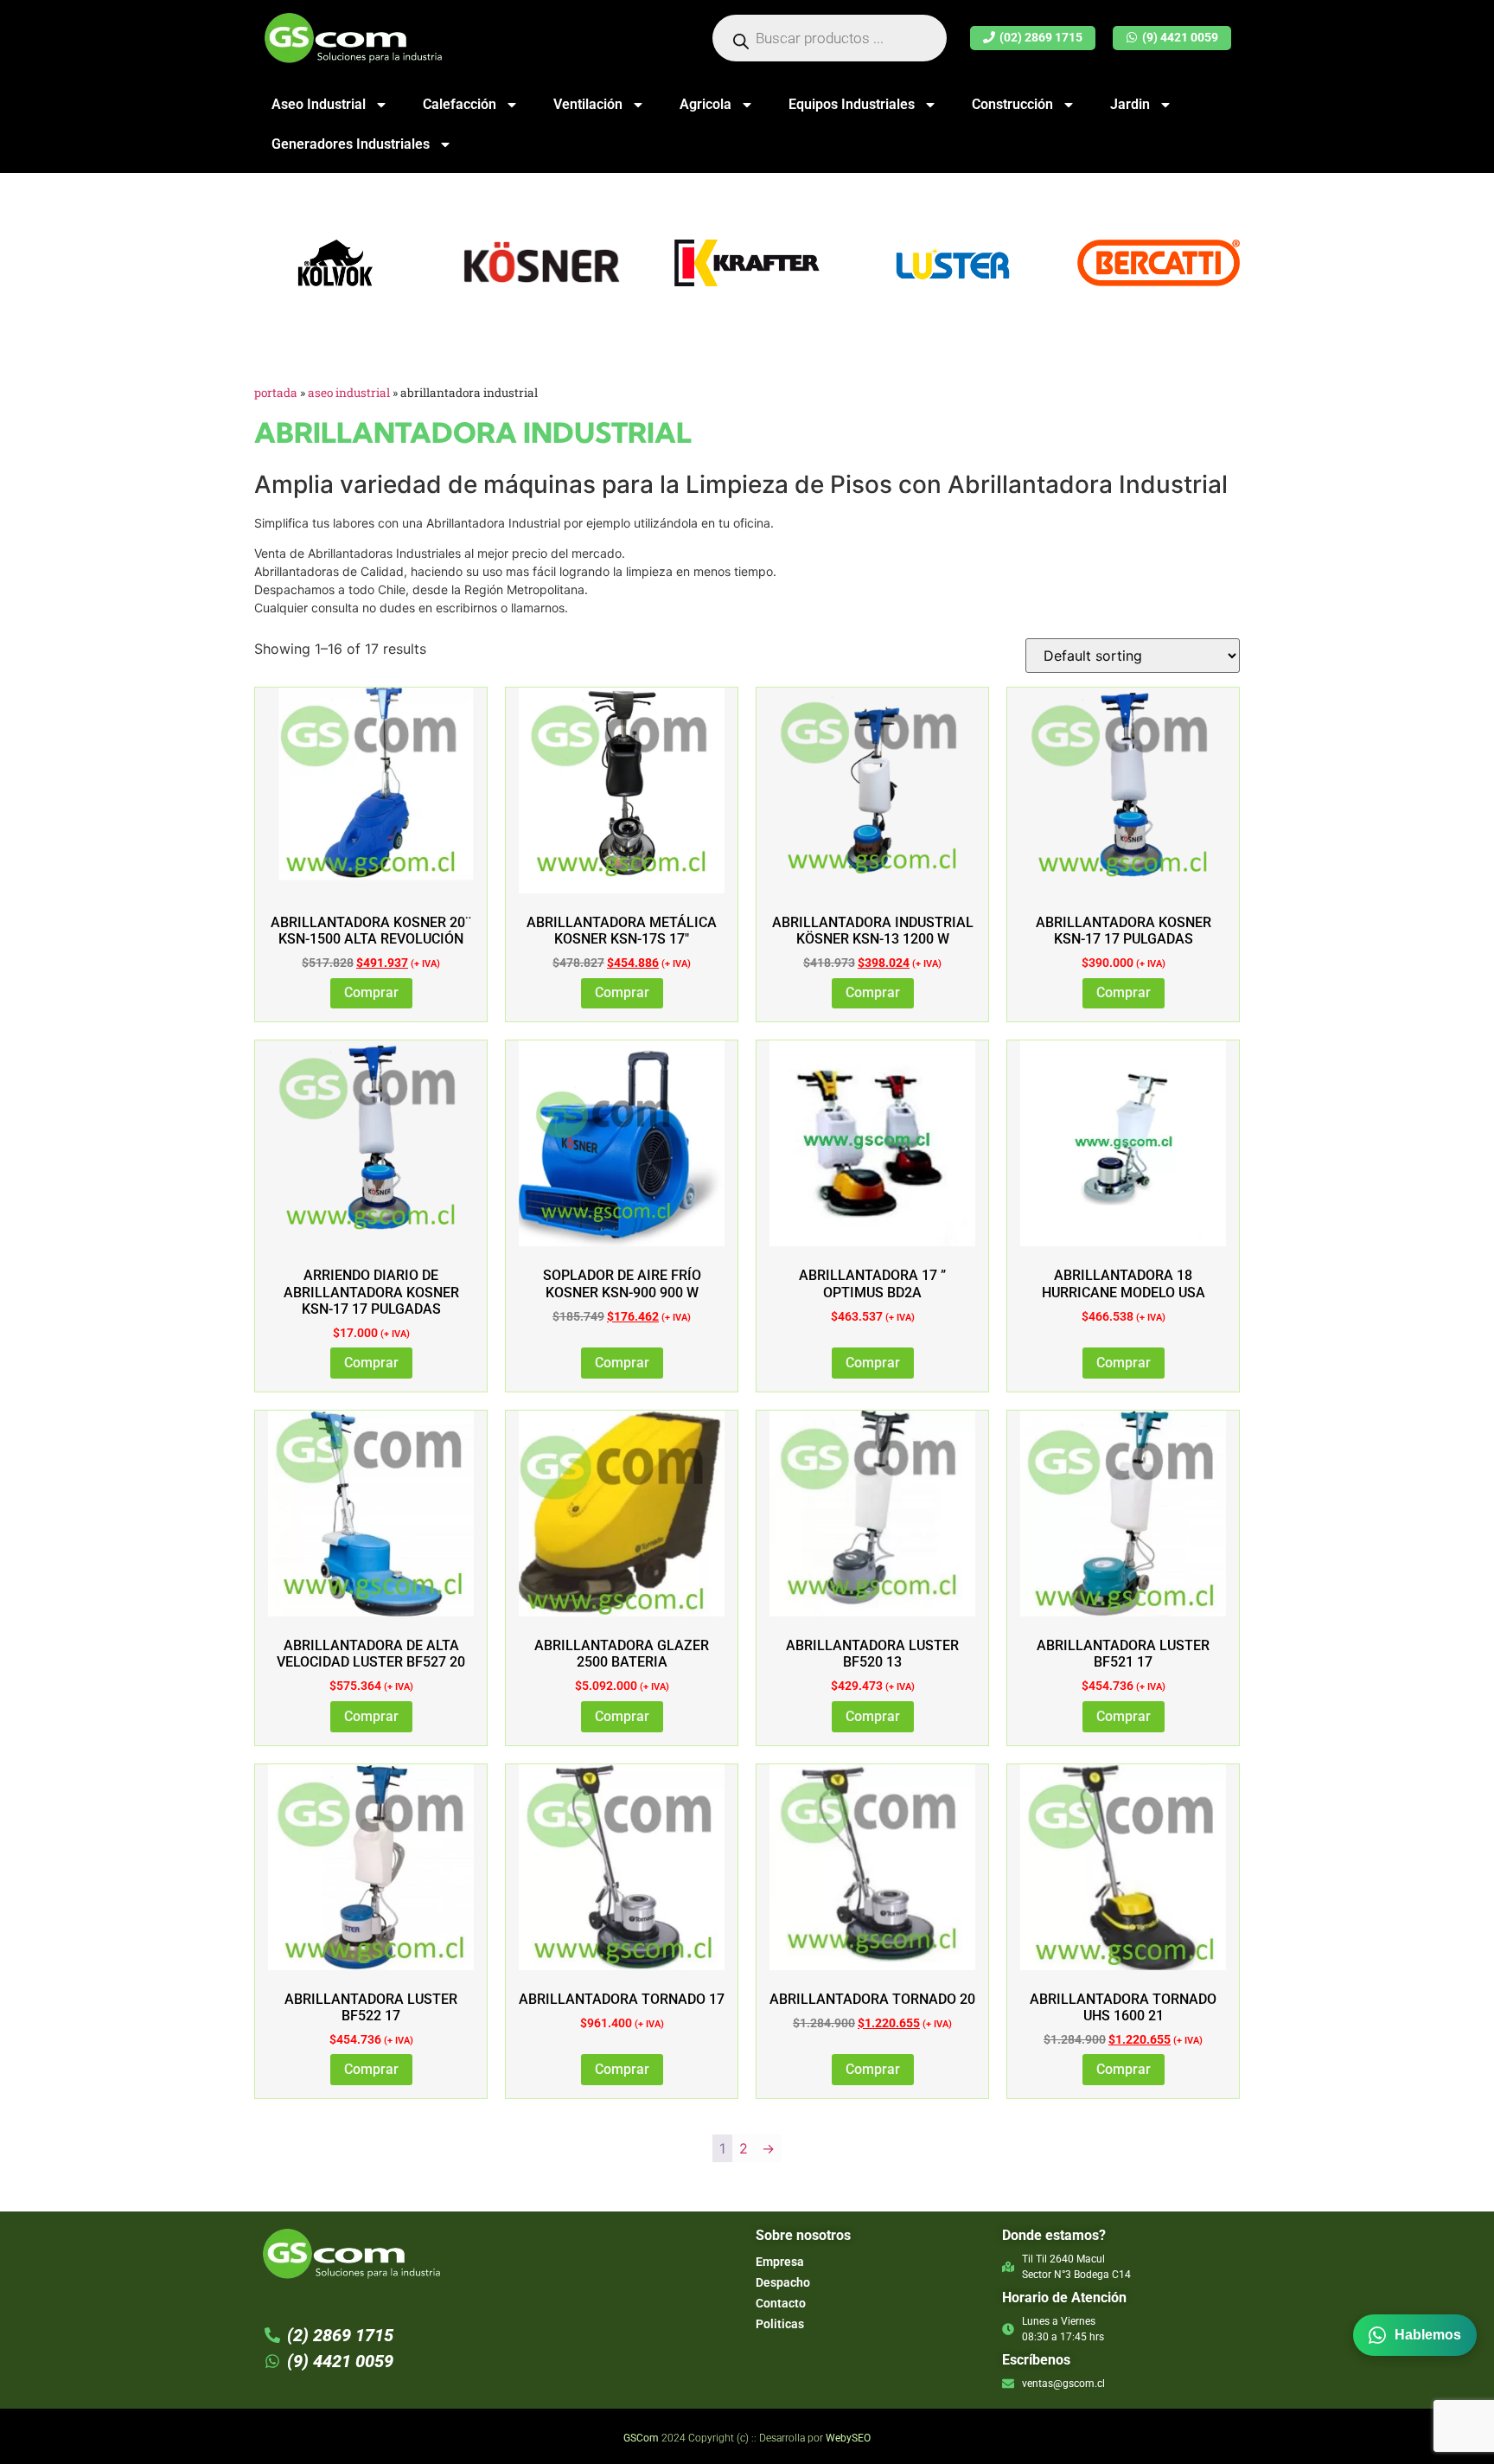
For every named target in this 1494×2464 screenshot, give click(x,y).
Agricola (705, 104)
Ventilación (588, 104)
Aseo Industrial (319, 104)
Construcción (1012, 104)
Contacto (781, 2303)
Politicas (780, 2324)
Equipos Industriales (852, 104)
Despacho (783, 2282)
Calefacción (460, 104)
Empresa (780, 2262)
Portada (276, 393)
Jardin (1130, 104)
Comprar (371, 992)
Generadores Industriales (351, 144)
